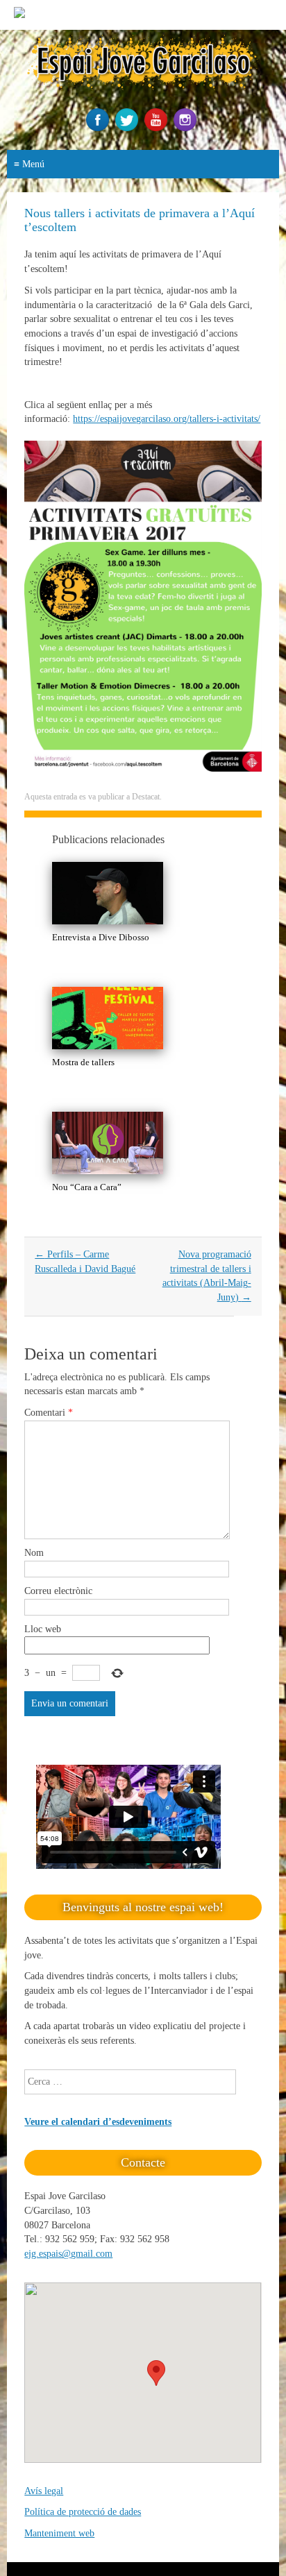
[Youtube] (158, 128)
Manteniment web (59, 2533)
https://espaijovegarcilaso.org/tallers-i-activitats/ (167, 419)
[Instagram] (187, 128)
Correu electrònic (58, 1591)
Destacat (146, 797)
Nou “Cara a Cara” (87, 1187)
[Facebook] (99, 128)
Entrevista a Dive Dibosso (101, 937)
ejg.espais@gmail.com (68, 2254)
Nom (34, 1553)
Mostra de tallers (83, 1062)
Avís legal (44, 2491)
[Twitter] (128, 128)
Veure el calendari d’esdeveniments (98, 2122)
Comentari (49, 1413)
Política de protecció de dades (83, 2512)
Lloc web (43, 1629)
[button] (156, 2373)
